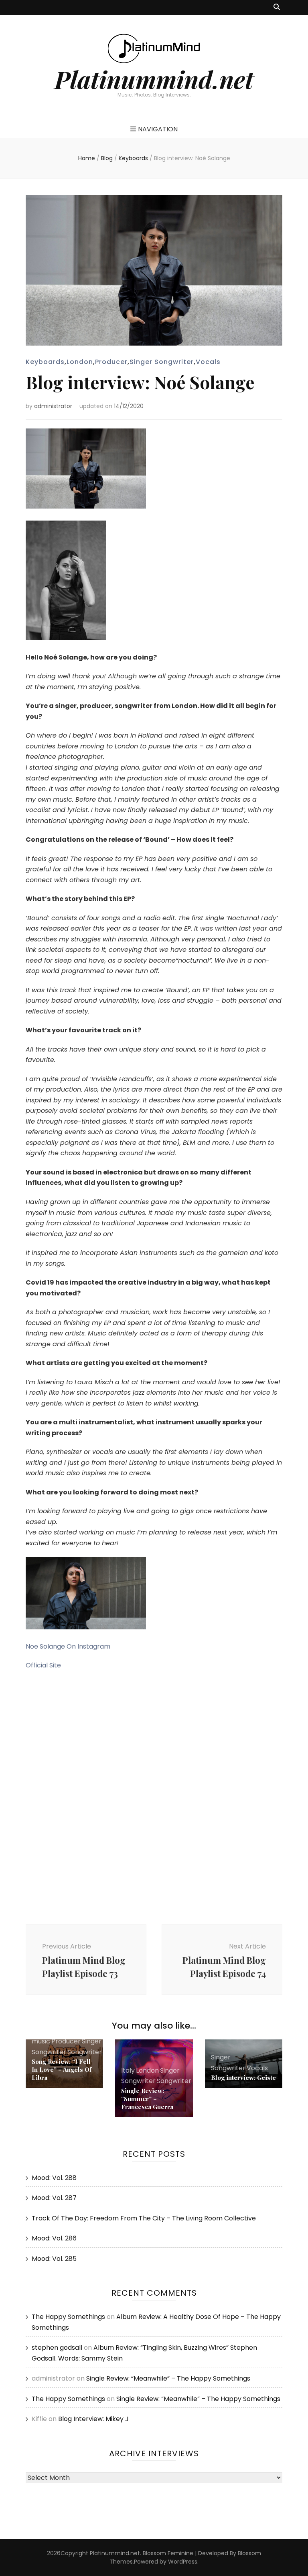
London (80, 362)
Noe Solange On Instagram (68, 1646)
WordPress (183, 2562)
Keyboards (45, 362)
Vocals (208, 362)
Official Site (43, 1665)
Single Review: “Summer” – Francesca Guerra (147, 2099)
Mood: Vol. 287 (54, 2198)
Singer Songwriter (162, 362)
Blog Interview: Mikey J (93, 2419)
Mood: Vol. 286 (54, 2238)
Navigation (158, 129)
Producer (111, 362)
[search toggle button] (277, 7)
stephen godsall (57, 2348)
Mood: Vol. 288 (54, 2178)
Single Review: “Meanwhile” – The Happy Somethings (168, 2378)
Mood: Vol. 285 (54, 2259)
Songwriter (85, 2052)
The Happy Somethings (68, 2317)
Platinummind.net (154, 79)
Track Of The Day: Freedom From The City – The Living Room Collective (144, 2218)
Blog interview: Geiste (243, 2077)
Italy (128, 2070)
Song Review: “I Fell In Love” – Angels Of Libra (62, 2069)
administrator (53, 406)
